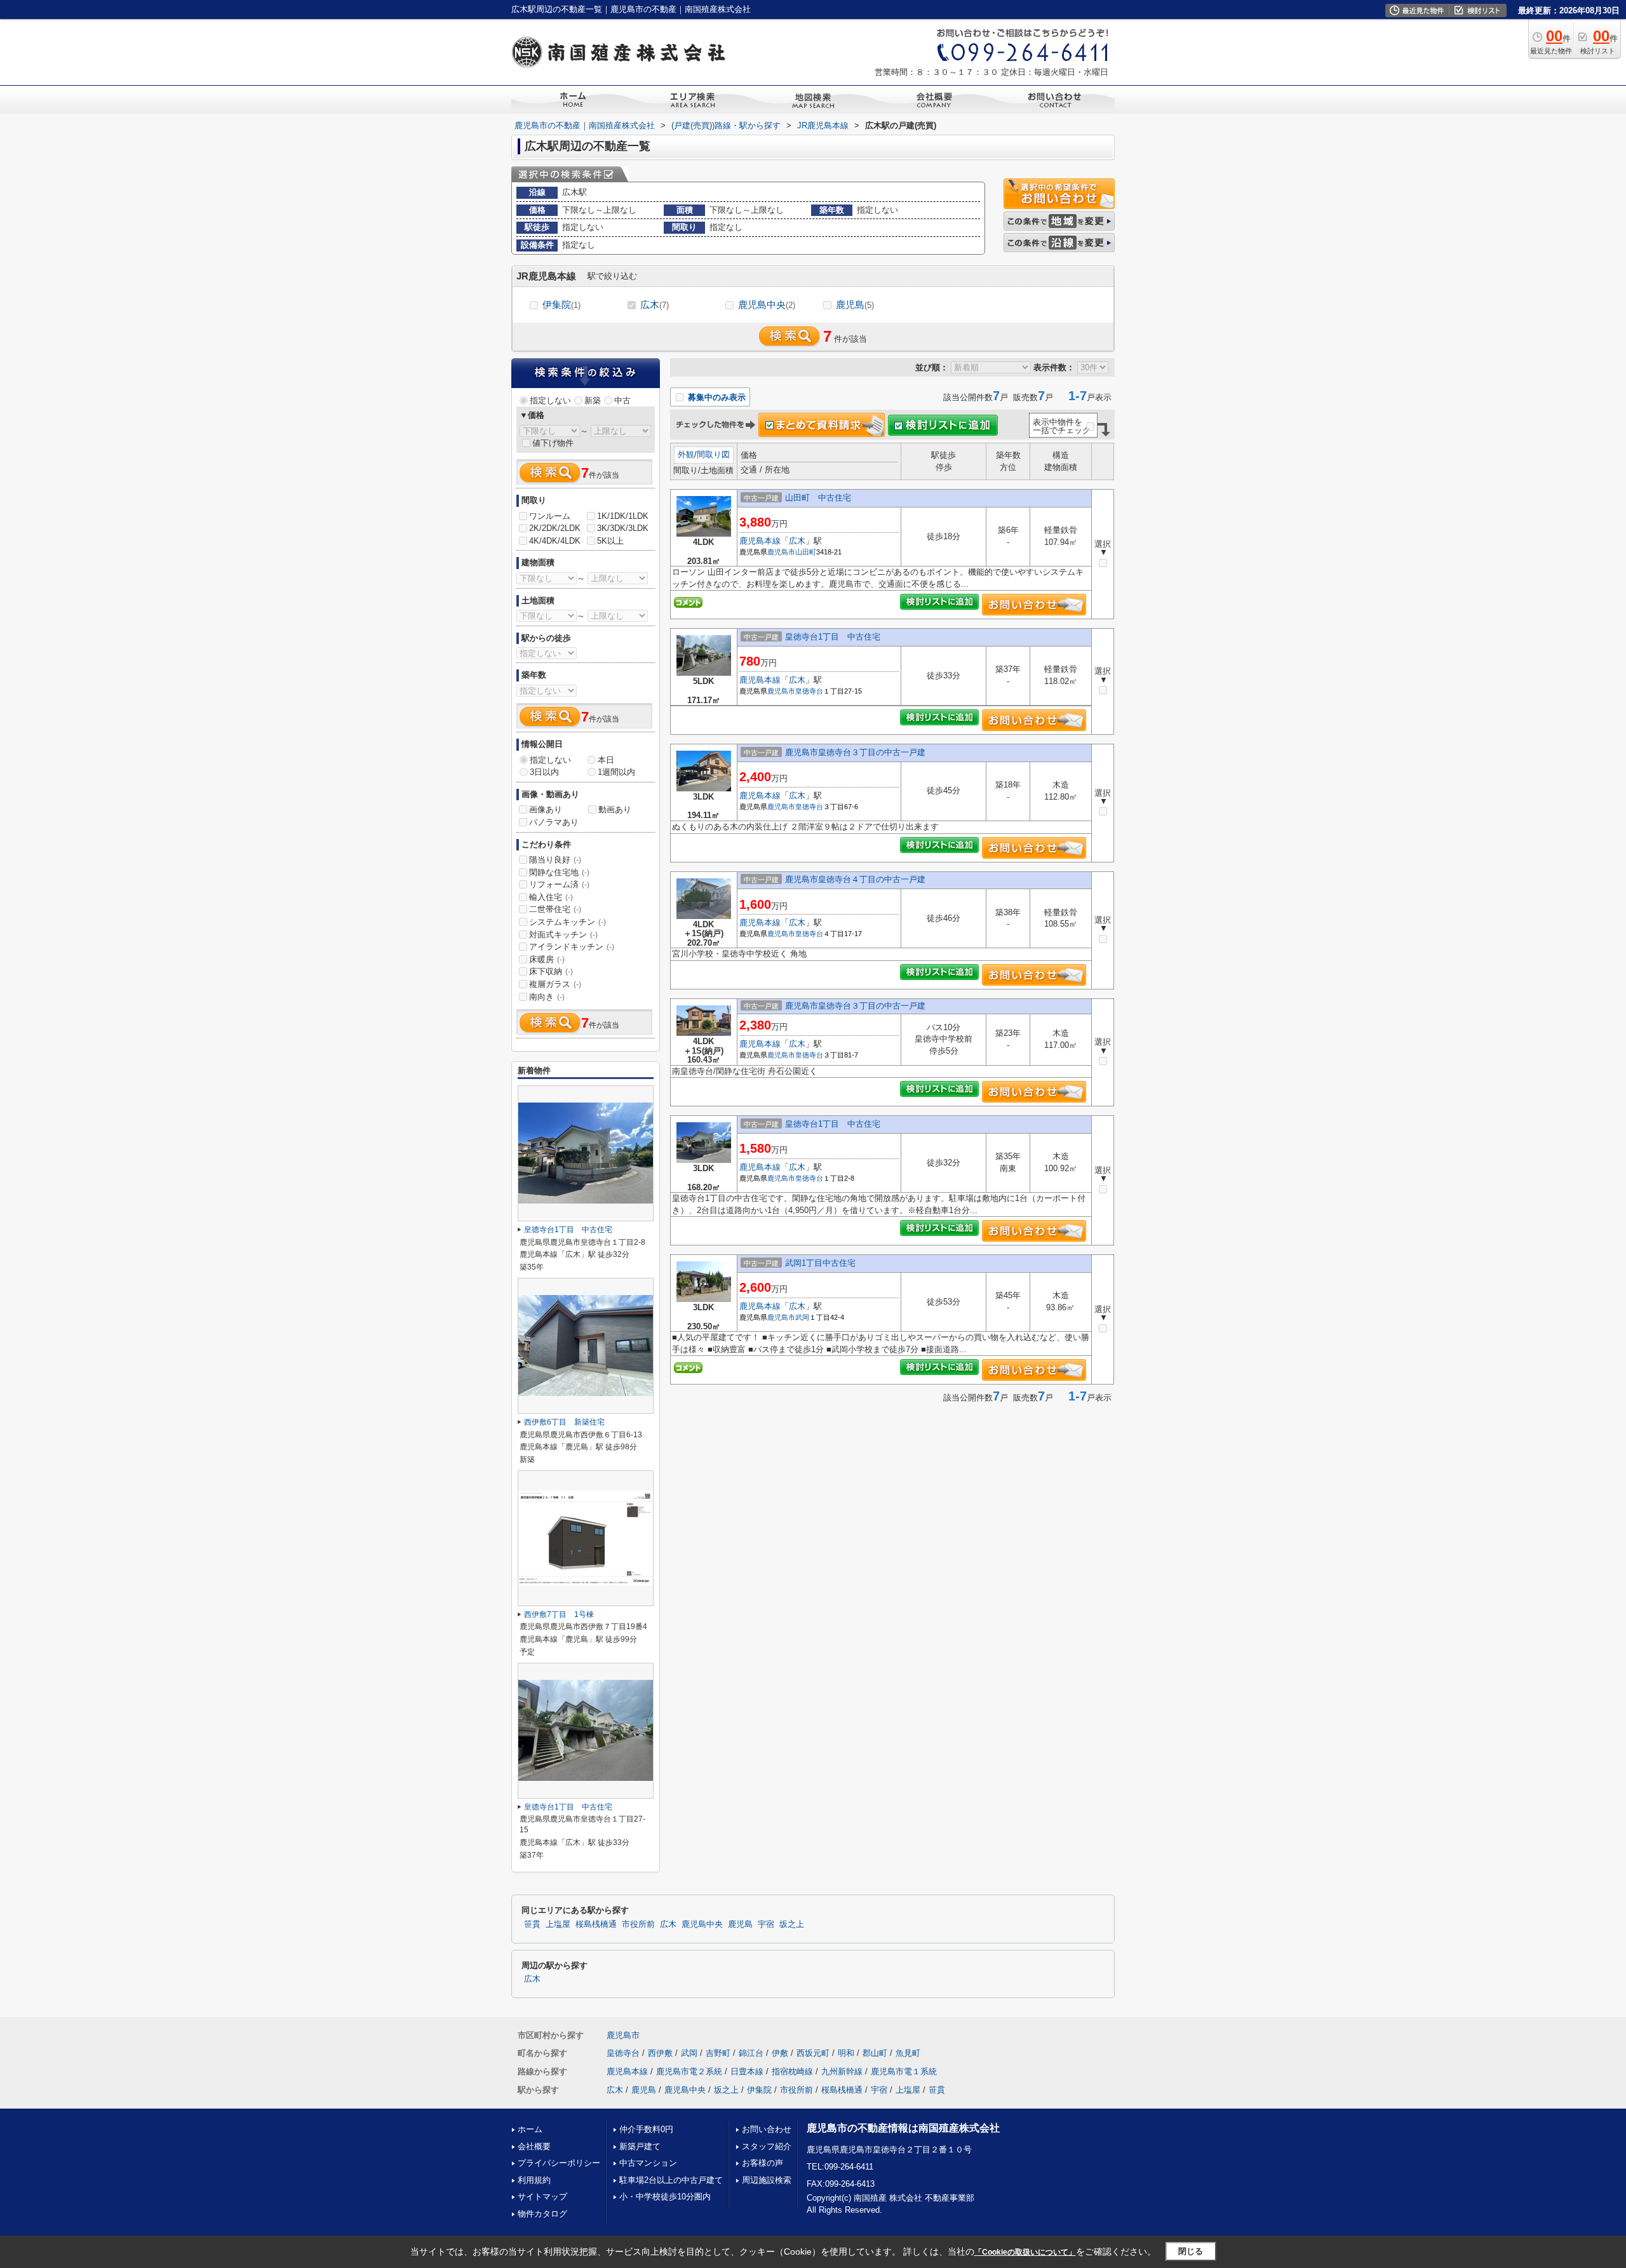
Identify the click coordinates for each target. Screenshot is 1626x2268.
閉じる (1191, 2251)
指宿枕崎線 (792, 2071)
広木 (655, 305)
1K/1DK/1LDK (623, 516)
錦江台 (751, 2053)
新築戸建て (640, 2146)
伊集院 (561, 305)
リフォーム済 (559, 884)
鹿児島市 (781, 552)
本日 (606, 760)
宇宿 (766, 1924)
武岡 (802, 1317)
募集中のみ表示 (716, 397)
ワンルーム (550, 516)
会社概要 (534, 2146)
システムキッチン (568, 922)
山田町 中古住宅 (818, 498)
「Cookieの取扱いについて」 (1025, 2252)
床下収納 (551, 971)
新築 (593, 400)
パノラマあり (554, 822)
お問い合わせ (767, 2129)
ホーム (530, 2129)
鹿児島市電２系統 (689, 2071)
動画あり (615, 809)
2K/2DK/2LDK (555, 528)
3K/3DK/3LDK (623, 528)
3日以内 (544, 772)
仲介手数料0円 (646, 2129)
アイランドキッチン (572, 947)
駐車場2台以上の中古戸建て (671, 2180)
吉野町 (718, 2053)
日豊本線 (747, 2071)
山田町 (806, 552)
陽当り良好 (555, 860)
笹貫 (532, 1924)
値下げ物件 (553, 443)
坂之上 (792, 1924)
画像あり (546, 809)
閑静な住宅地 (559, 872)
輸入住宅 (551, 897)
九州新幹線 (842, 2071)
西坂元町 (813, 2053)
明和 (846, 2053)
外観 (686, 454)
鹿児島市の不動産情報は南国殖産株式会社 (903, 2128)
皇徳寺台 (809, 691)
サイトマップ (542, 2197)
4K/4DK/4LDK (555, 541)
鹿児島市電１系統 (904, 2071)
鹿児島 (855, 305)
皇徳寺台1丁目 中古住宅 (833, 637)
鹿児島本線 (760, 541)
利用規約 (534, 2180)
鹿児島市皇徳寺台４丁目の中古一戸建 (855, 879)
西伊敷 (660, 2053)
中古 (622, 400)
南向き (547, 997)
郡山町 (875, 2053)
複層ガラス (555, 984)
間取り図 (713, 454)
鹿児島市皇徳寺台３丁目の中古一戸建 (855, 752)
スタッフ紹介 (767, 2146)
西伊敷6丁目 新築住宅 (564, 1422)
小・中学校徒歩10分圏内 (665, 2197)
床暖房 (547, 959)
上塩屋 (558, 1924)
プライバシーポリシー (559, 2163)
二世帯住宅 (555, 909)
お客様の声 (763, 2163)
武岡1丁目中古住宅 (820, 1263)
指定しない (550, 400)
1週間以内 (616, 772)
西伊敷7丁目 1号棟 (559, 1614)
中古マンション (648, 2163)
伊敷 (780, 2053)
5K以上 (610, 541)
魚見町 (908, 2053)
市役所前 (638, 1924)
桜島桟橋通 (596, 1924)
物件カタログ (542, 2214)
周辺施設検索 (767, 2180)
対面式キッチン (563, 935)
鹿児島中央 (767, 305)
